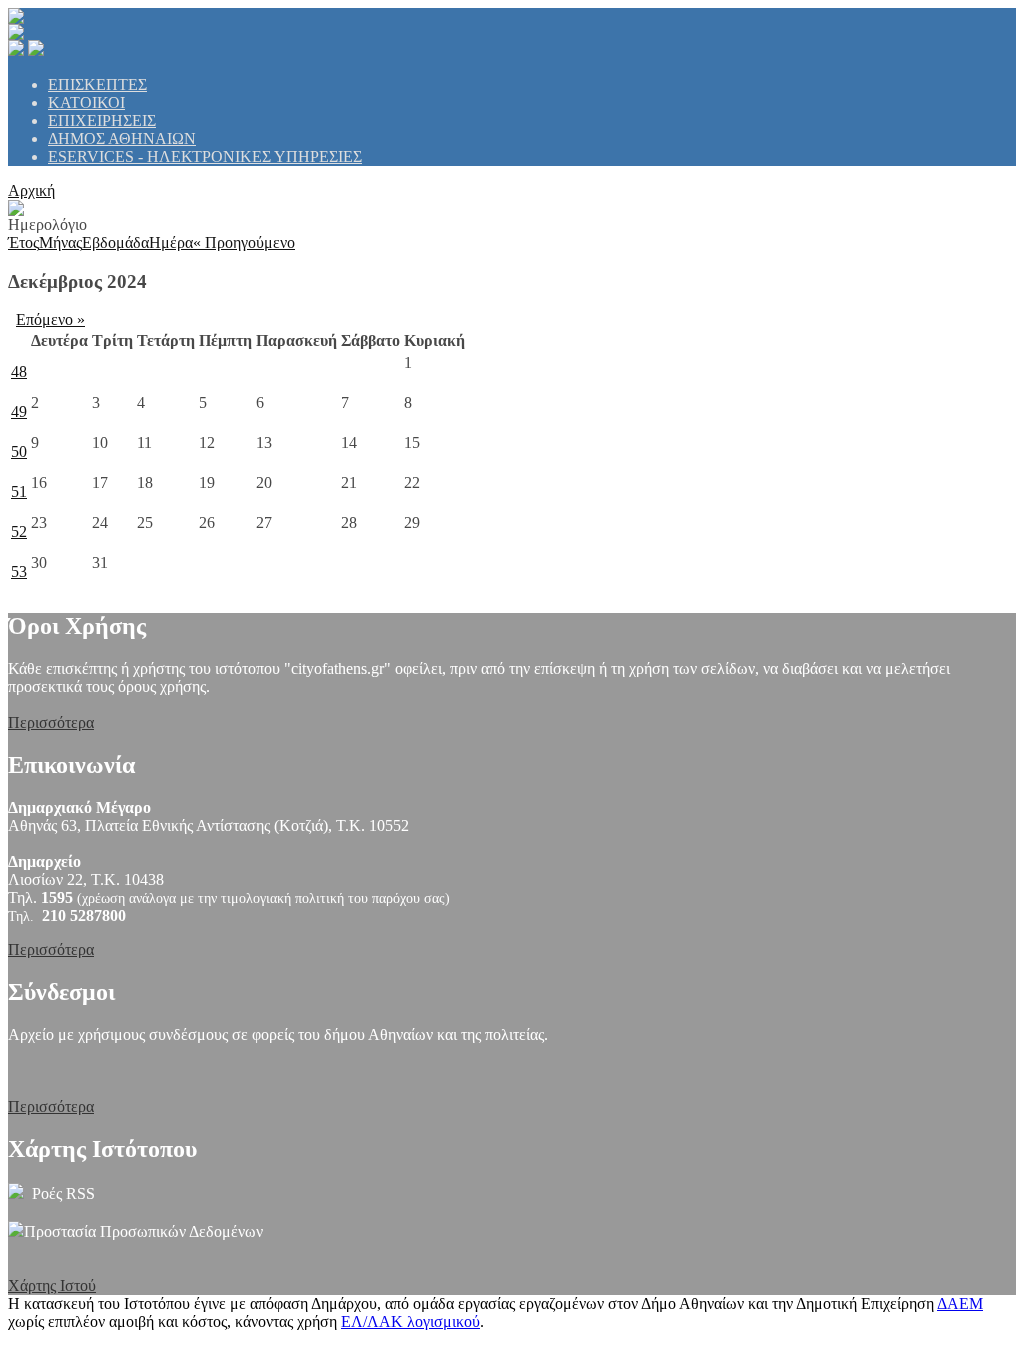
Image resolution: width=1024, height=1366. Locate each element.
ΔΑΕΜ (960, 1303)
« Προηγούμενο (244, 242)
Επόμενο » (50, 319)
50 (19, 451)
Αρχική (31, 190)
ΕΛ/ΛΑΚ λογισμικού (410, 1321)
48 (19, 371)
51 (19, 491)
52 (19, 531)
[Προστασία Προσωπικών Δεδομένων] (16, 1231)
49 (19, 411)
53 (19, 571)
